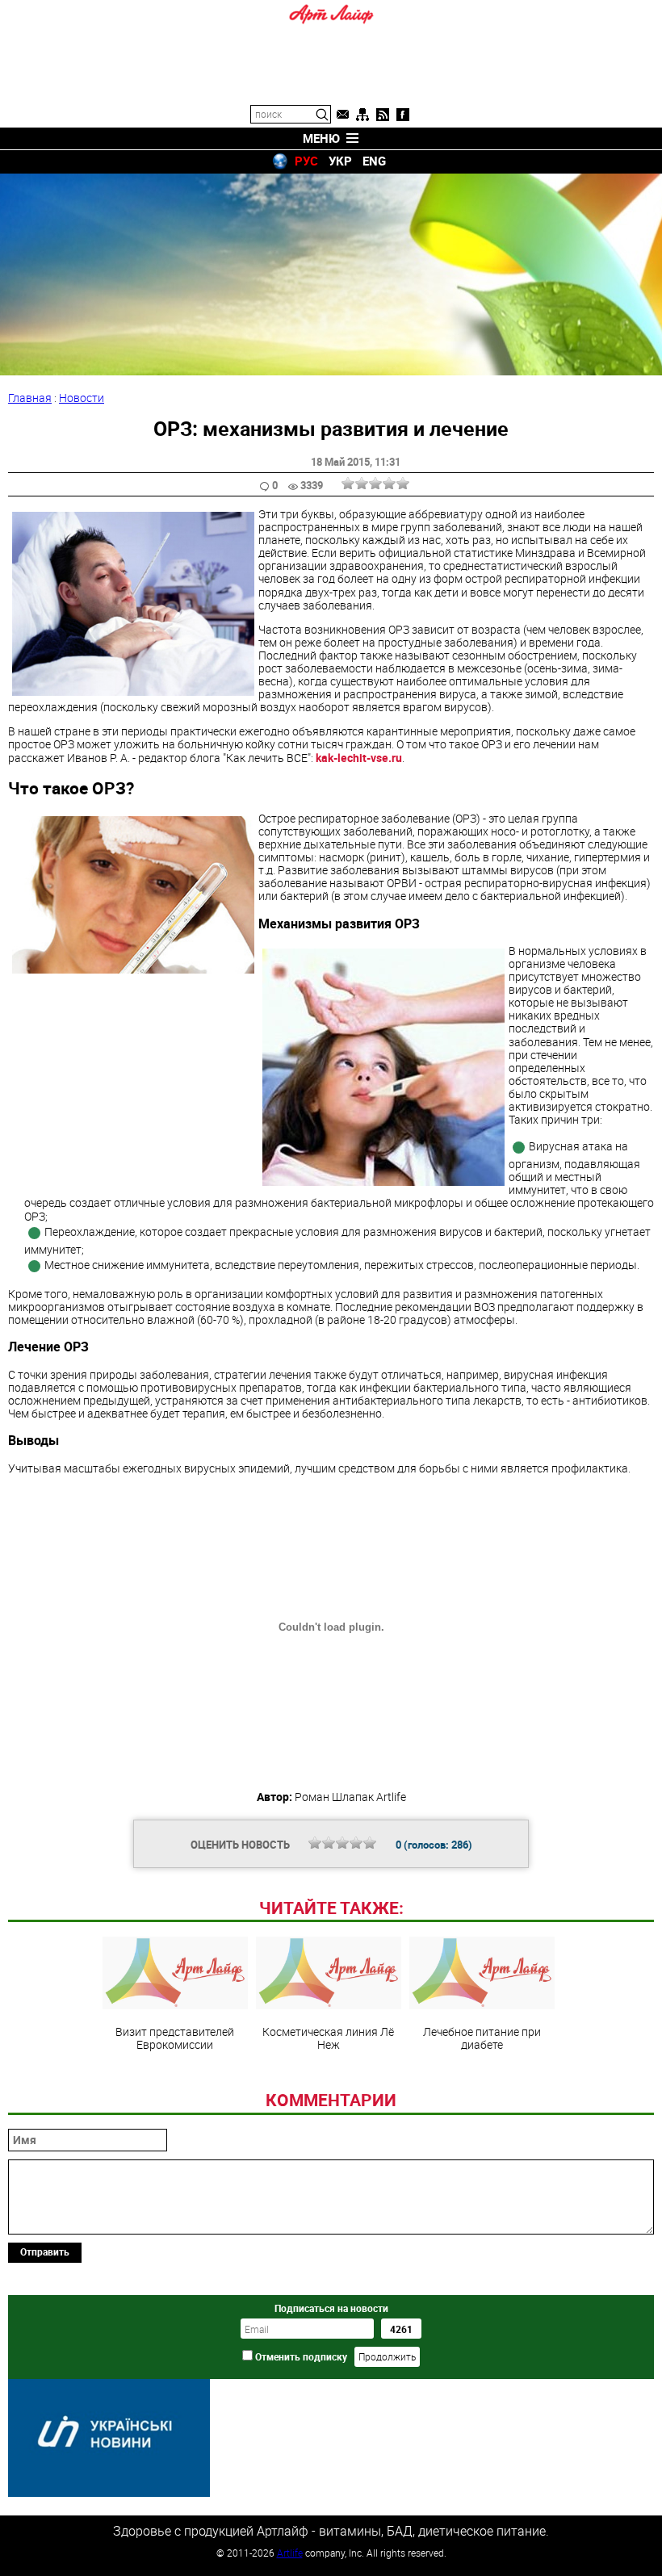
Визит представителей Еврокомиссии (175, 2038)
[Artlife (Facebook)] (403, 115)
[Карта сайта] (362, 115)
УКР (340, 161)
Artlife (290, 2553)
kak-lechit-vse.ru (359, 758)
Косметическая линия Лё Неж (328, 2038)
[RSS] (383, 115)
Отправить (45, 2251)
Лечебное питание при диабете (482, 2038)
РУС (306, 161)
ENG (374, 161)
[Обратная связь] (342, 115)
